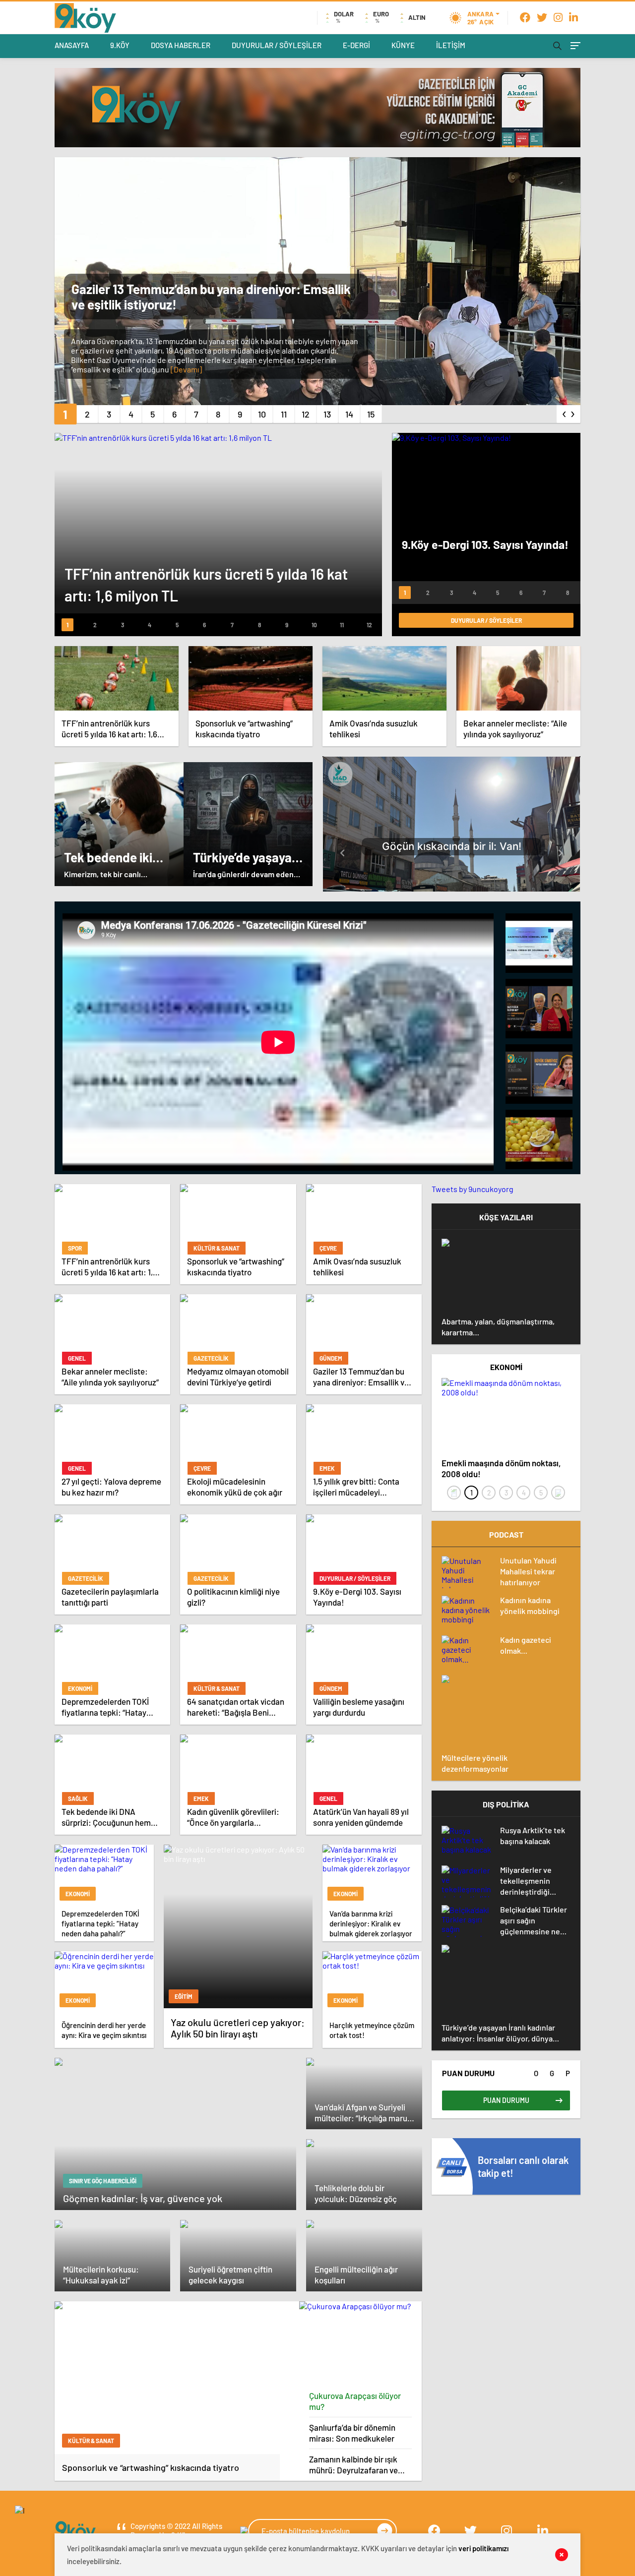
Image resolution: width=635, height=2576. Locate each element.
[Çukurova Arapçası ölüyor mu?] (361, 2343)
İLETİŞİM (451, 45)
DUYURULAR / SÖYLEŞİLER (277, 45)
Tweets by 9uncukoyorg (473, 1189)
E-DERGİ (356, 45)
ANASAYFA (72, 45)
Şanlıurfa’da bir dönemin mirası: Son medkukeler (352, 2433)
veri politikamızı (483, 2548)
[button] (65, 414)
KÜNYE (403, 45)
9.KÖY (120, 45)
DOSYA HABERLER (181, 45)
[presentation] (565, 412)
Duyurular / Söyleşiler (486, 620)
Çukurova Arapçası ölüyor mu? (355, 2401)
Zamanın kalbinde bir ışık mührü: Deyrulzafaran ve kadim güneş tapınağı (353, 2465)
